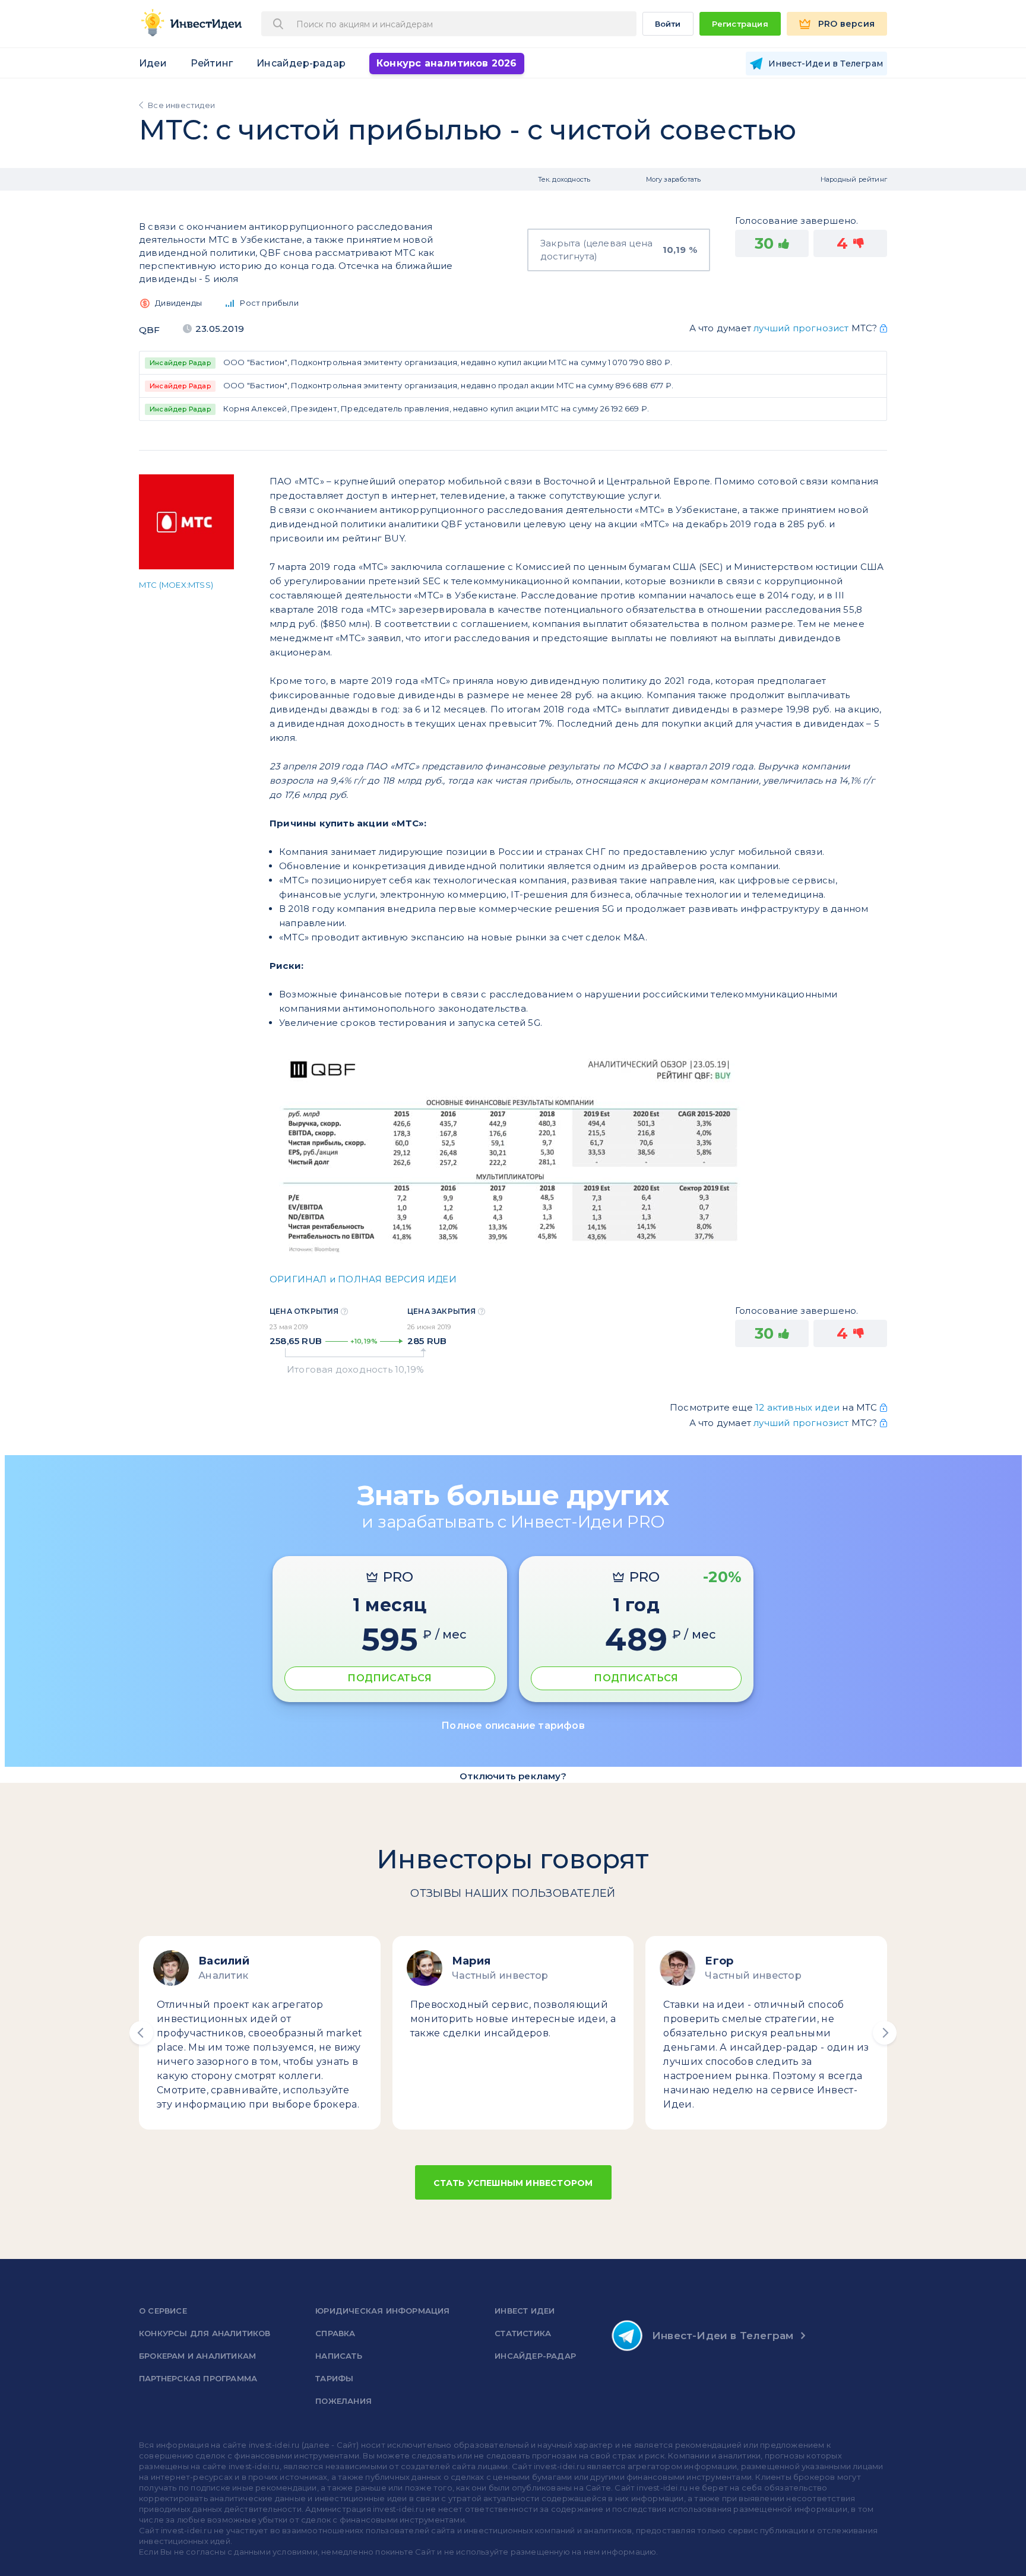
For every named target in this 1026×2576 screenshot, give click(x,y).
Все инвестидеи (181, 105)
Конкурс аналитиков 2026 (447, 63)
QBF (150, 330)
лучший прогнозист (801, 328)
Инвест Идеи (525, 2311)
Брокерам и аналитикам (197, 2356)
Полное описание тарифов (513, 1726)
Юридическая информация (382, 2311)
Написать (339, 2356)
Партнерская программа (198, 2378)
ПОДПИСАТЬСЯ (389, 1678)
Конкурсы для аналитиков (205, 2333)
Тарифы (334, 2378)
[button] (141, 2033)
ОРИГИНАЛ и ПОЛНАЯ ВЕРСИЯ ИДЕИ (363, 1279)
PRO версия (846, 24)
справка (335, 2333)
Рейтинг (212, 63)
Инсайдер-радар (301, 63)
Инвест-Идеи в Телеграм (723, 2336)
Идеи (153, 63)
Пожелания (343, 2401)
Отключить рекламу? (513, 1776)
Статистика (523, 2333)
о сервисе (163, 2311)
